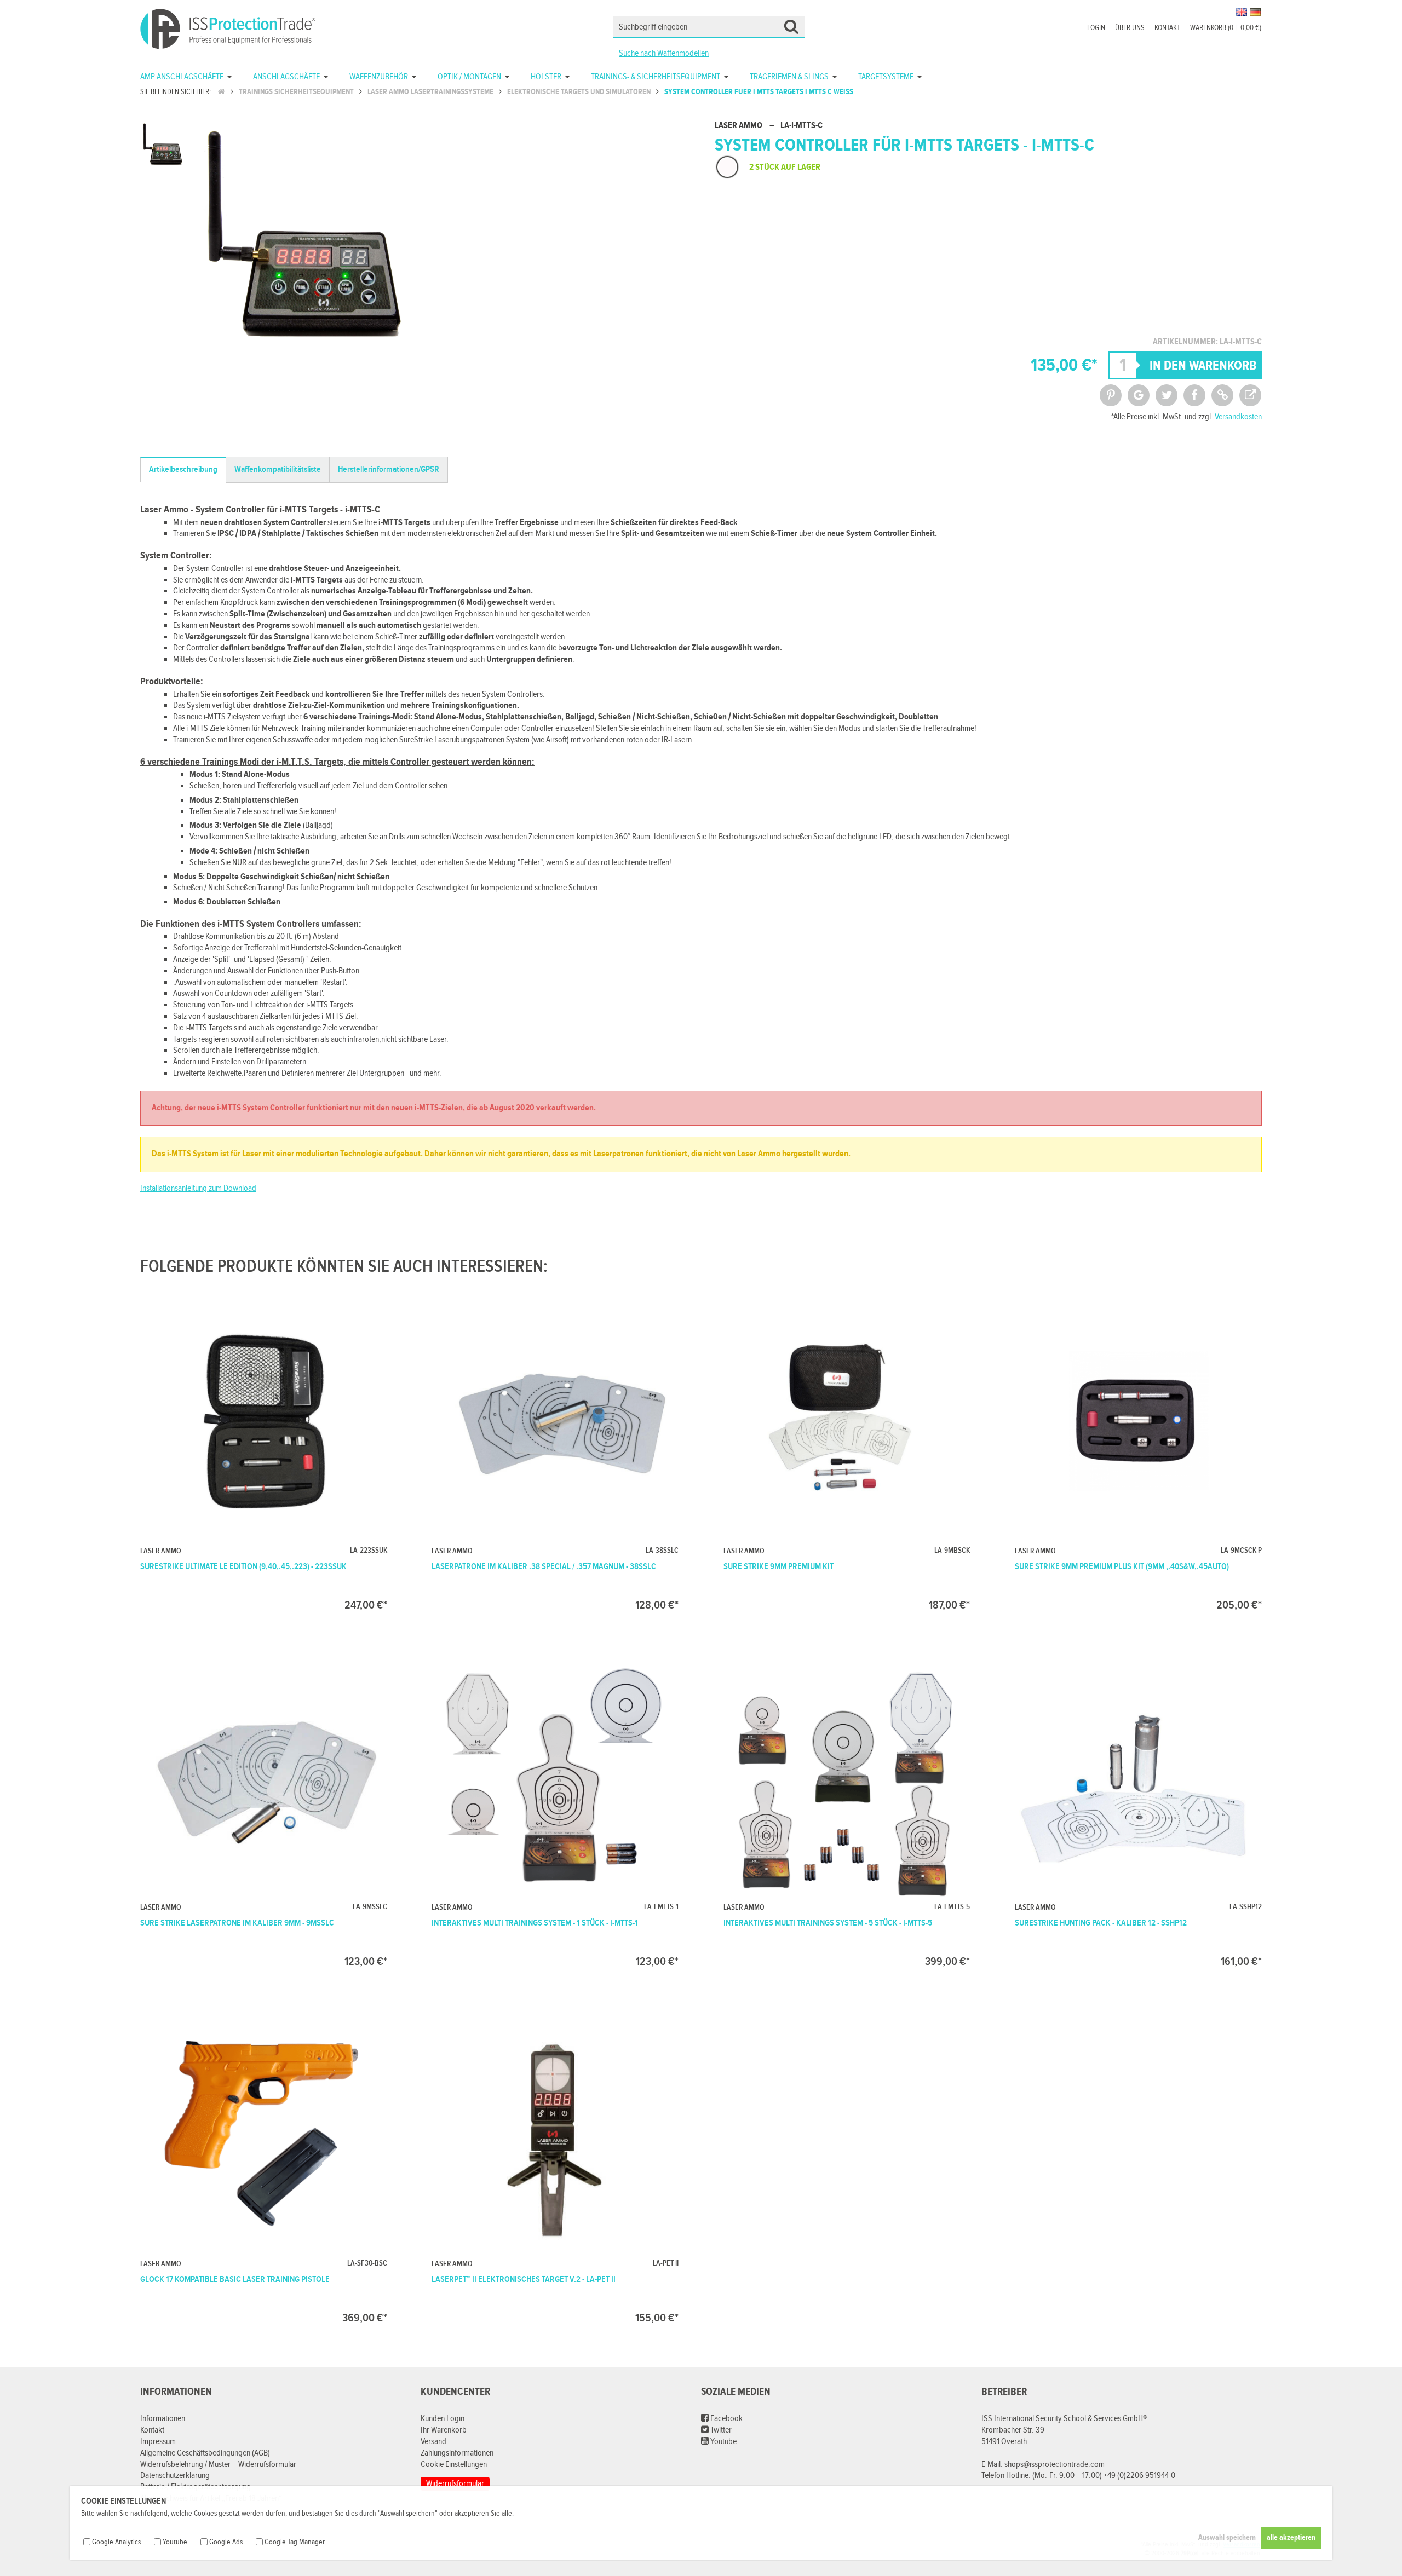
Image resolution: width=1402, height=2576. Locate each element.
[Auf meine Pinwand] (1111, 395)
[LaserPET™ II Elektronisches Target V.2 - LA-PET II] (555, 2166)
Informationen (163, 2419)
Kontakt (1167, 28)
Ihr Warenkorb (444, 2430)
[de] (1255, 12)
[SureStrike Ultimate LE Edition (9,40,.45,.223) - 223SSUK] (264, 1453)
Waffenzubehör (379, 77)
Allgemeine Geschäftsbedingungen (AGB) (205, 2453)
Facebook (726, 2419)
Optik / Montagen (469, 77)
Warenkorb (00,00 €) (1226, 28)
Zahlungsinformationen (457, 2453)
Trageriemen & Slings (789, 77)
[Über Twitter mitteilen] (1167, 395)
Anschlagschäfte (286, 77)
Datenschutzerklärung (175, 2476)
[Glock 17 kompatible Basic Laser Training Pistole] (264, 2166)
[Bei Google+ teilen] (1139, 395)
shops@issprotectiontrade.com (1055, 2465)
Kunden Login (443, 2419)
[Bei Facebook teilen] (1194, 395)
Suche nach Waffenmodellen (664, 53)
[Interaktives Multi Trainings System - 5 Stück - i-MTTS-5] (847, 1810)
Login (1096, 28)
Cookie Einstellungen (454, 2465)
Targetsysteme (886, 77)
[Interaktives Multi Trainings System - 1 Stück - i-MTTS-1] (555, 1810)
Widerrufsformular (455, 2484)
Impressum (158, 2442)
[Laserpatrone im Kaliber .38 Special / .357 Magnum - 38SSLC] (555, 1453)
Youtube (723, 2442)
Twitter (720, 2430)
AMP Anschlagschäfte (182, 77)
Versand (433, 2442)
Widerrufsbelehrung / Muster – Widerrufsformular (218, 2465)
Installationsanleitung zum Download (198, 1188)
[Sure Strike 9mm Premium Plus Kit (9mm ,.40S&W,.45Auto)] (1138, 1453)
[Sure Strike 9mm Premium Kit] (847, 1453)
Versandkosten (1238, 417)
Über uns (1130, 28)
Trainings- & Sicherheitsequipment (656, 77)
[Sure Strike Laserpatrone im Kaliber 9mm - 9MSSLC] (264, 1810)
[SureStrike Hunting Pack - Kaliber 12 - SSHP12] (1138, 1810)
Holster (546, 77)
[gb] (1242, 12)
